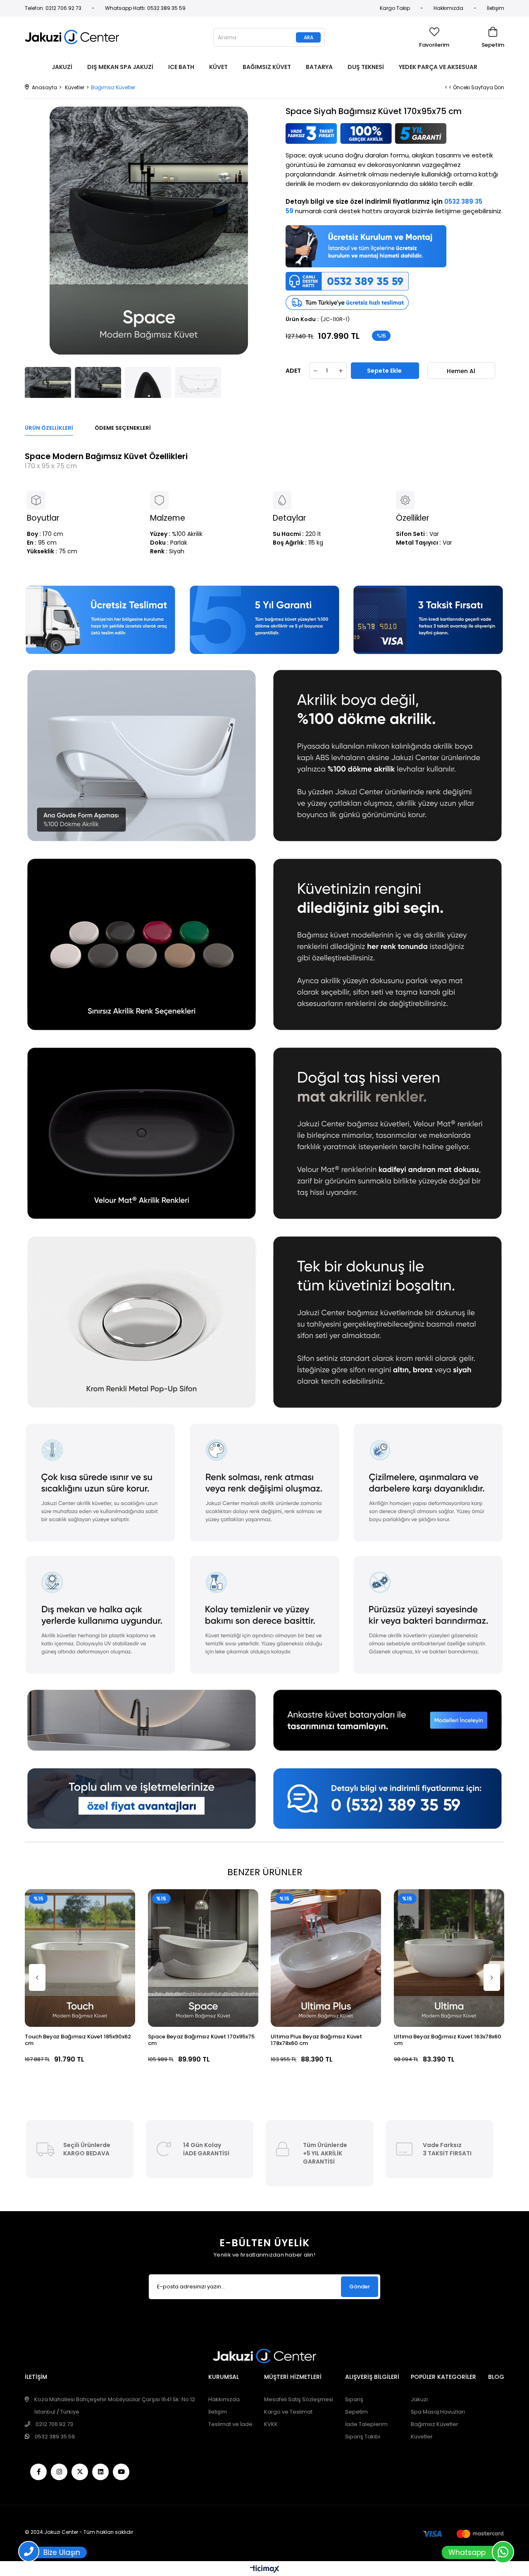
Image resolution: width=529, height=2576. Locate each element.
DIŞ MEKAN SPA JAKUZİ (120, 67)
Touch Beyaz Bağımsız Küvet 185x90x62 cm (78, 2040)
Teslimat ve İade (230, 2424)
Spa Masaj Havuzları (438, 2412)
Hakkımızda (448, 8)
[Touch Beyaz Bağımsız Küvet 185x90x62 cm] (80, 1958)
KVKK (271, 2424)
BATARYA (319, 67)
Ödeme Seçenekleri (123, 428)
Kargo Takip (395, 8)
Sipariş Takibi (363, 2437)
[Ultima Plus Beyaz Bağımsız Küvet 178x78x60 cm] (326, 1958)
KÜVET (218, 67)
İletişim (496, 8)
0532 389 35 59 (55, 2437)
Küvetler (422, 2437)
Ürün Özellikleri (49, 428)
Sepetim (356, 2412)
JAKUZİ (62, 67)
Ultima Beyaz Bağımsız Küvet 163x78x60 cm (448, 2040)
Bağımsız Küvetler (435, 2424)
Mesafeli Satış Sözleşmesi (299, 2399)
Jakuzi (419, 2399)
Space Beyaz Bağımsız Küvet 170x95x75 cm (201, 2040)
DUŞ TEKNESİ (366, 67)
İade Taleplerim (366, 2424)
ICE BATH (181, 67)
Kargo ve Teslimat (288, 2412)
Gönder (360, 2287)
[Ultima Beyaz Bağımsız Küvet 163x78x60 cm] (449, 1958)
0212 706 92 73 (54, 2424)
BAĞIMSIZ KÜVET (267, 67)
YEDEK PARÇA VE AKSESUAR (438, 67)
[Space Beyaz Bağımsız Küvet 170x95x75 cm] (203, 1958)
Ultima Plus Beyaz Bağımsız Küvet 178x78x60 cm (316, 2040)
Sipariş (354, 2399)
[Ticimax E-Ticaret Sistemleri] (265, 2570)
